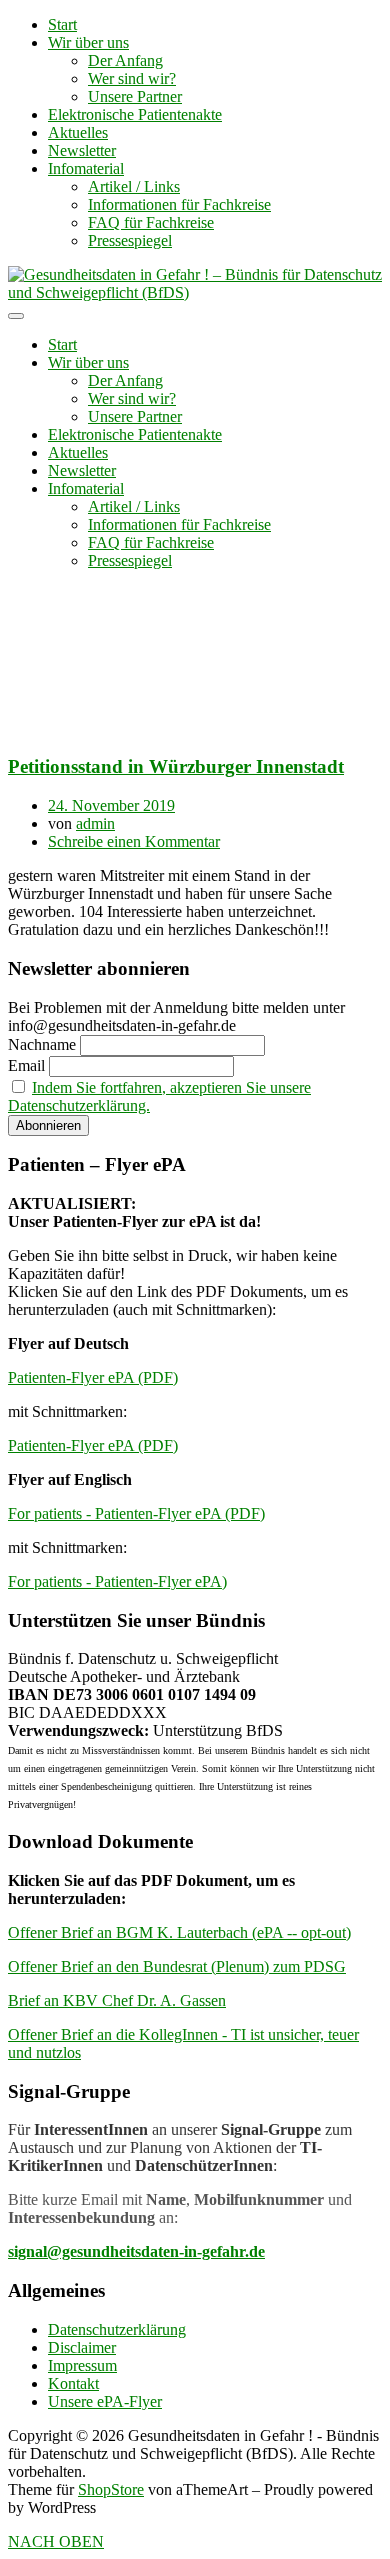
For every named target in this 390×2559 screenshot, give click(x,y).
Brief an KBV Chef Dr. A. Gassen (117, 2000)
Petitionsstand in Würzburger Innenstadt (176, 766)
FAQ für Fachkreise (151, 222)
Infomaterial (86, 168)
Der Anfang (125, 60)
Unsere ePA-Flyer (105, 2401)
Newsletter (82, 150)
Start (62, 24)
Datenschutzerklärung (117, 2329)
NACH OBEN (56, 2541)
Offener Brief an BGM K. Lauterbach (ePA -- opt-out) (179, 1932)
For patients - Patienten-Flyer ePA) (117, 1581)
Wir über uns (88, 42)
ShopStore (111, 2489)
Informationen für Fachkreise (179, 204)
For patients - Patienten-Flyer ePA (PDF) (136, 1513)
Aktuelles (78, 132)
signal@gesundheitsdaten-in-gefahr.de (136, 2251)
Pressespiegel (130, 240)
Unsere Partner (135, 96)
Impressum (82, 2365)
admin (95, 823)
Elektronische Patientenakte (135, 114)
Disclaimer (82, 2347)
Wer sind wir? (132, 78)
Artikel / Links (134, 186)
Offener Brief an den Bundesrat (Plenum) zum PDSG (177, 1966)
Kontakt (73, 2383)
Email (26, 1065)
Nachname (42, 1044)
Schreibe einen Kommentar (134, 841)
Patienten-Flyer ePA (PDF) (93, 1377)
